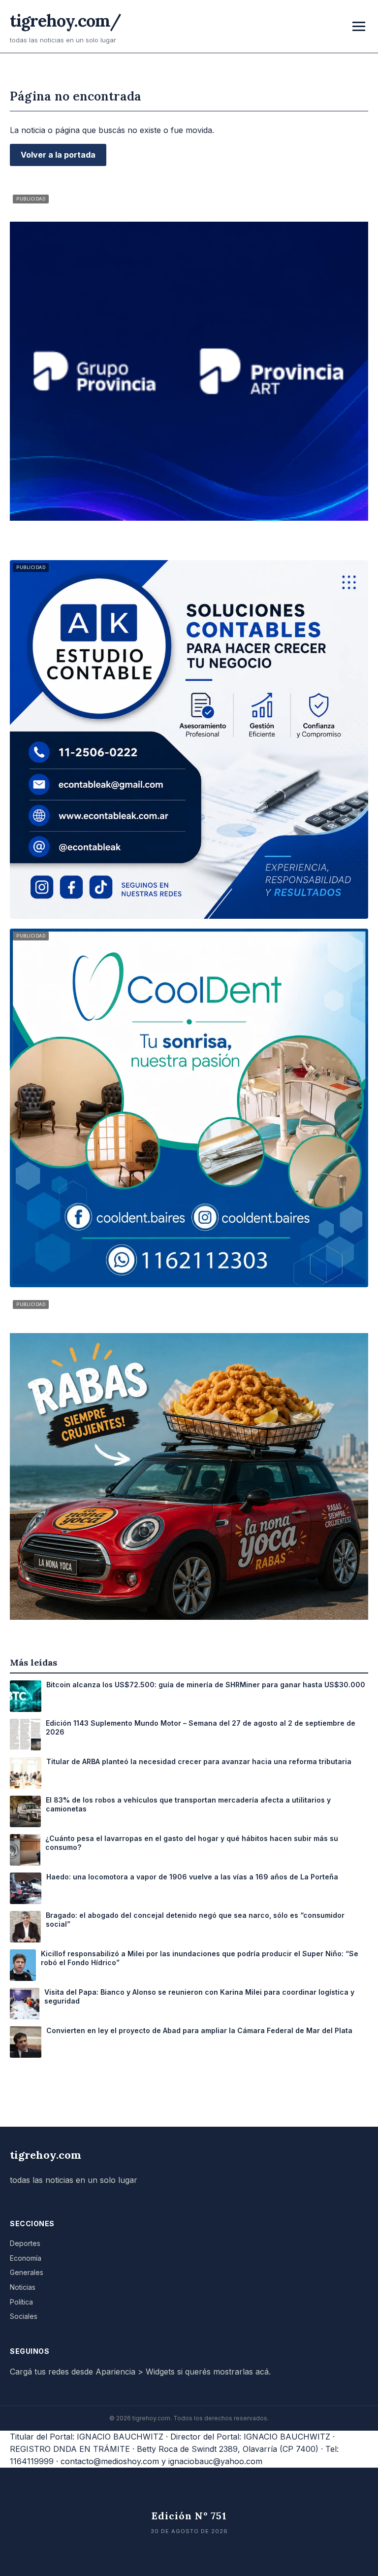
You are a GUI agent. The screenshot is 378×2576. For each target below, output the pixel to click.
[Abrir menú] (359, 26)
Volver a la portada (58, 155)
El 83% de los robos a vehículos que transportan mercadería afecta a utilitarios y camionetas (188, 1804)
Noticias (23, 2287)
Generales (27, 2272)
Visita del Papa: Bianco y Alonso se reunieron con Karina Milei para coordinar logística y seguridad (199, 1996)
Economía (26, 2258)
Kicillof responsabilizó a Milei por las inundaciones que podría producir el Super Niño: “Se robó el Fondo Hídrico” (200, 1958)
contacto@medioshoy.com (110, 2461)
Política (21, 2302)
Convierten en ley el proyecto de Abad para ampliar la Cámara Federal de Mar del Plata (199, 2030)
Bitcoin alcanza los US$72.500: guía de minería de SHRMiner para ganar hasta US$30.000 (206, 1685)
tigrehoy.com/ (65, 20)
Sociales (24, 2316)
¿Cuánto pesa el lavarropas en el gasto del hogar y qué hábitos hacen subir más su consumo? (192, 1843)
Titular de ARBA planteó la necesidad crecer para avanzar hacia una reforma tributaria (199, 1761)
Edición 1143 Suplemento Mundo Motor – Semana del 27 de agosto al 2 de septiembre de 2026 (201, 1727)
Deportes (25, 2243)
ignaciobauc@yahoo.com (215, 2461)
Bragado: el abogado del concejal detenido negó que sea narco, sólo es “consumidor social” (195, 1920)
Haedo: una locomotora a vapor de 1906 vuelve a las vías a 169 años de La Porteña (192, 1877)
